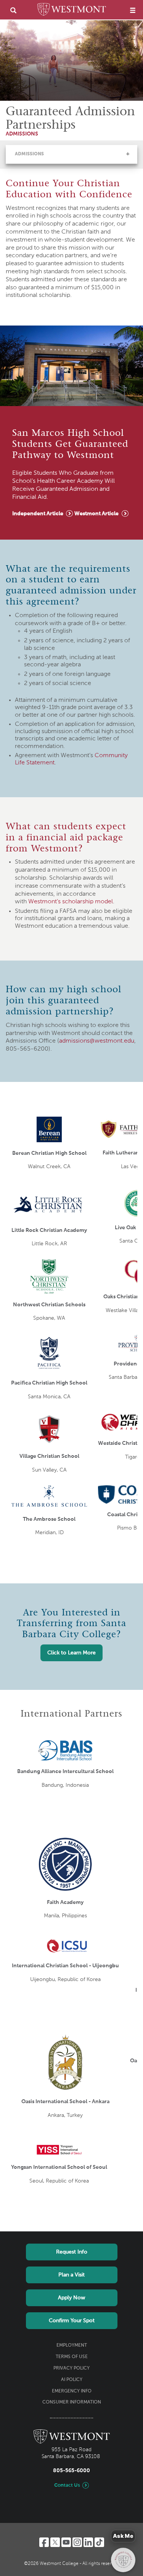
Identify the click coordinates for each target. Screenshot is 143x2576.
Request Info (72, 2252)
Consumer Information (72, 2402)
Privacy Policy (71, 2368)
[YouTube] (66, 2542)
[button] (128, 154)
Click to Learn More (71, 1653)
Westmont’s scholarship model (71, 902)
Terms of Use (72, 2357)
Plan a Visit (71, 2275)
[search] (13, 10)
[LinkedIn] (88, 2542)
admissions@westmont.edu (97, 1041)
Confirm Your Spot (72, 2321)
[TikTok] (99, 2542)
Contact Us (67, 2485)
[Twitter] (55, 2542)
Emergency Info (72, 2391)
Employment (72, 2345)
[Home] (72, 11)
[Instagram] (77, 2542)
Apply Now (71, 2298)
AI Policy (72, 2380)
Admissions (29, 154)
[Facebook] (44, 2542)
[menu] (133, 10)
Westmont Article (96, 514)
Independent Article (38, 514)
